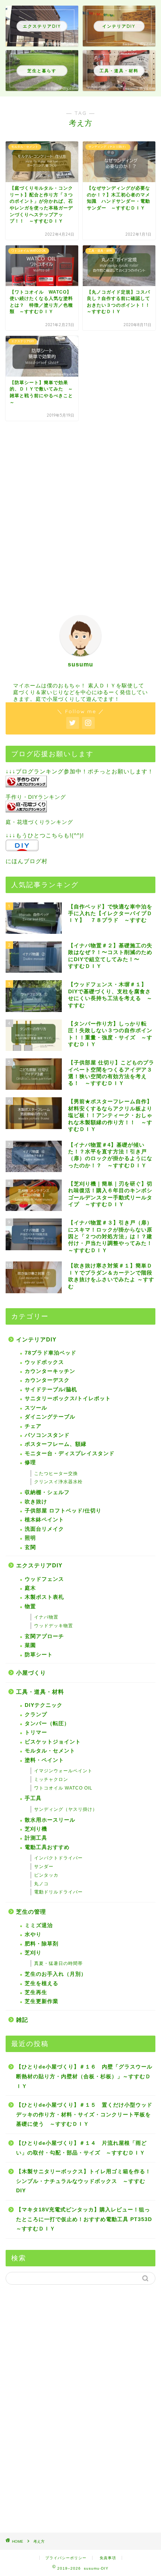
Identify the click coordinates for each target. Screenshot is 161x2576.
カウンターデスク (47, 1380)
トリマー (36, 1732)
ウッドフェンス (44, 1579)
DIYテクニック (44, 1705)
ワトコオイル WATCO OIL (63, 1788)
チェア (33, 1426)
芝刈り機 (36, 1829)
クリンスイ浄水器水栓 (58, 1482)
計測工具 (36, 1838)
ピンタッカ (46, 1875)
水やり (33, 1934)
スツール (36, 1408)
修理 (30, 1462)
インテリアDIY (36, 1339)
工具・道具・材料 (40, 1692)
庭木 (30, 1588)
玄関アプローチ (44, 1636)
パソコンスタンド (47, 1435)
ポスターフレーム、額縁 (56, 1444)
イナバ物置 (46, 1617)
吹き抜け (36, 1502)
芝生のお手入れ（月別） (56, 1974)
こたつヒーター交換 (56, 1473)
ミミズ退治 (39, 1925)
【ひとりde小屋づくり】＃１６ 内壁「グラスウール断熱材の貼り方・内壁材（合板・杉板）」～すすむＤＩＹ (84, 2076)
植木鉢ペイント (44, 1520)
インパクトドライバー (58, 1858)
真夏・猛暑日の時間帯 (58, 1963)
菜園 (30, 1645)
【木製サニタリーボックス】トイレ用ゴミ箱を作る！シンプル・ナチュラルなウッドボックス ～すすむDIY (83, 2181)
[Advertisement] (80, 512)
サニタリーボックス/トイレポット (68, 1399)
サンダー (44, 1867)
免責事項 (108, 2558)
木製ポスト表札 (44, 1597)
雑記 (22, 2020)
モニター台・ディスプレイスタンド (70, 1453)
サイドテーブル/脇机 (51, 1390)
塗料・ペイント (44, 1760)
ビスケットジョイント (53, 1742)
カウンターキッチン (50, 1371)
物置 (30, 1606)
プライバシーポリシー (66, 2558)
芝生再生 (36, 1992)
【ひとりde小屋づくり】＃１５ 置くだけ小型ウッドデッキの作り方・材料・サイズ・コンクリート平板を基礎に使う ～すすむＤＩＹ (84, 2115)
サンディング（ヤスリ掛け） (66, 1809)
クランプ (36, 1715)
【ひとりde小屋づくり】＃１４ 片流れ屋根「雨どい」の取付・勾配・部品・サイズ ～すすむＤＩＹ (81, 2148)
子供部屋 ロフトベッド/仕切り (63, 1511)
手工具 (33, 1798)
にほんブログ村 (27, 861)
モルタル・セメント (50, 1751)
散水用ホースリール (50, 1820)
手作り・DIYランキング (36, 797)
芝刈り (33, 1953)
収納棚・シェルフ (47, 1492)
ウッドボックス (44, 1362)
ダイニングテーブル (50, 1417)
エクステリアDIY (39, 1565)
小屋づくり (31, 1673)
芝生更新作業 (42, 2001)
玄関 (30, 1547)
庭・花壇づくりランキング (39, 822)
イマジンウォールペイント (63, 1771)
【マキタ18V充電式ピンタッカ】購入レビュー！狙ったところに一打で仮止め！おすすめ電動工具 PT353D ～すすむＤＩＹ (85, 2219)
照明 (30, 1538)
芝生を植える (42, 1983)
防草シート (39, 1655)
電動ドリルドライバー (58, 1892)
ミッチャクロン (51, 1779)
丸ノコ (41, 1884)
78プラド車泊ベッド (51, 1353)
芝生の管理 (31, 1912)
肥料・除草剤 (42, 1944)
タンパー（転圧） (47, 1724)
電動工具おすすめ (47, 1847)
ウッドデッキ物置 (54, 1626)
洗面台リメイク (44, 1529)
